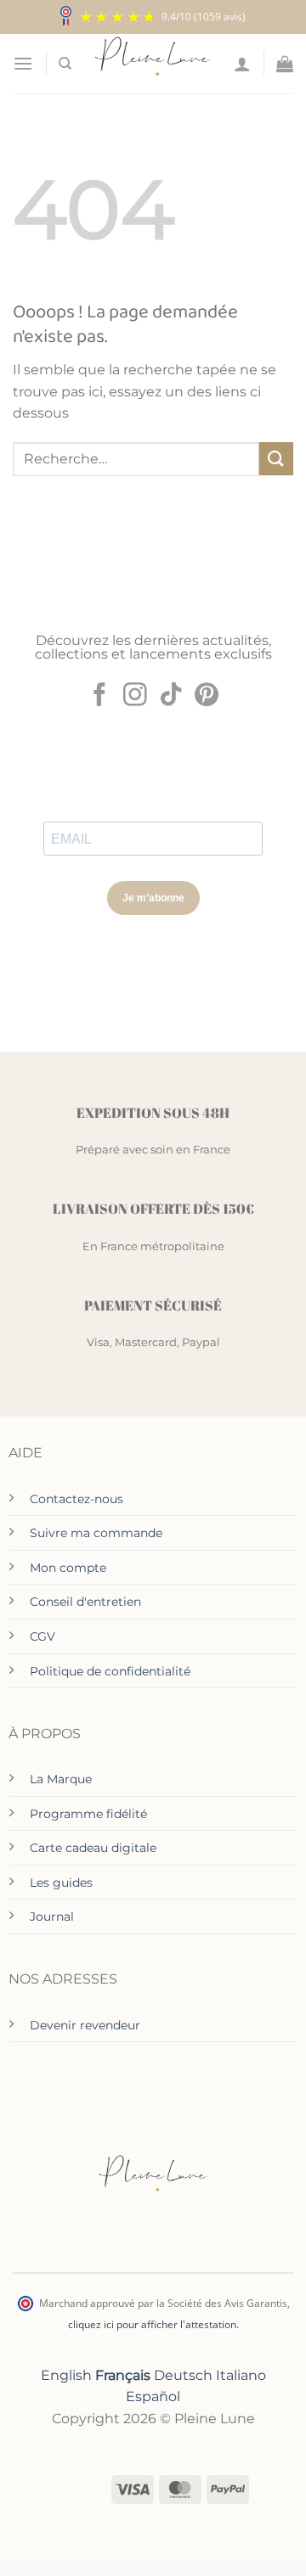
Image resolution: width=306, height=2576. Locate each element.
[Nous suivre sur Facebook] (99, 696)
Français (123, 2375)
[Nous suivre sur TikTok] (171, 696)
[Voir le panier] (285, 64)
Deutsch (183, 2375)
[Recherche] (65, 64)
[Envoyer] (276, 459)
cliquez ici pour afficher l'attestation (152, 2324)
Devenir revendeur (85, 2025)
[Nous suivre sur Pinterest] (207, 696)
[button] (23, 63)
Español (153, 2396)
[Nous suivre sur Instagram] (135, 696)
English (66, 2375)
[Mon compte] (242, 64)
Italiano (241, 2375)
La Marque (61, 1779)
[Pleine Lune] (153, 64)
